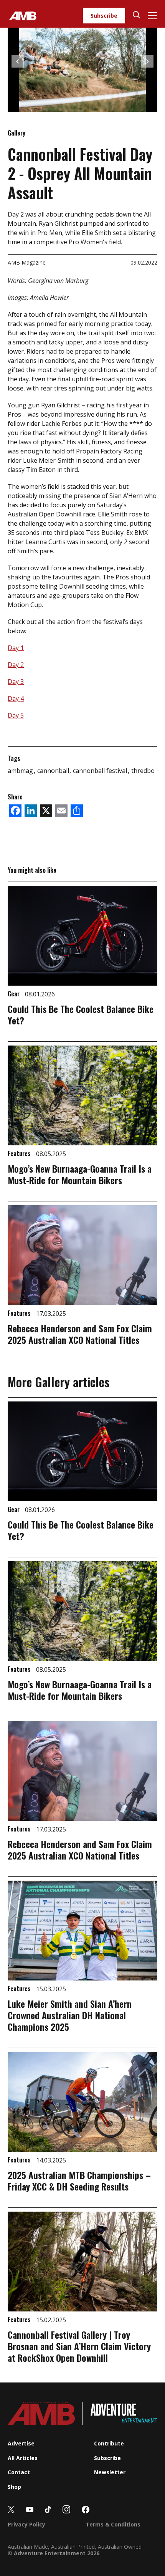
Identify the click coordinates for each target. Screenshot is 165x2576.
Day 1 (16, 648)
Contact (19, 2472)
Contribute (109, 2443)
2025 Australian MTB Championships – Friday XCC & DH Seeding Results (79, 2181)
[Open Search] (136, 16)
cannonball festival (101, 771)
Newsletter (110, 2472)
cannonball (54, 771)
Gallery (16, 133)
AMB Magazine (27, 262)
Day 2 (16, 665)
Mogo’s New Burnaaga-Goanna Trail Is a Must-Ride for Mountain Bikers (80, 1174)
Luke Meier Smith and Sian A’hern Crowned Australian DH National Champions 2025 (70, 2015)
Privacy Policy (26, 2524)
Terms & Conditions (113, 2524)
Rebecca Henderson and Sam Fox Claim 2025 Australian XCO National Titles (80, 1334)
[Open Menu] (153, 16)
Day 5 (16, 715)
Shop (14, 2487)
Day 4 (16, 698)
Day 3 (16, 682)
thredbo (143, 771)
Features (20, 1153)
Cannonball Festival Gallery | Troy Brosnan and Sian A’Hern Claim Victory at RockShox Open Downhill (79, 2346)
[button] (18, 61)
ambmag (21, 771)
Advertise (21, 2443)
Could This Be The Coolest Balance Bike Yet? (81, 1014)
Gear (14, 994)
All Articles (23, 2458)
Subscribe (104, 16)
